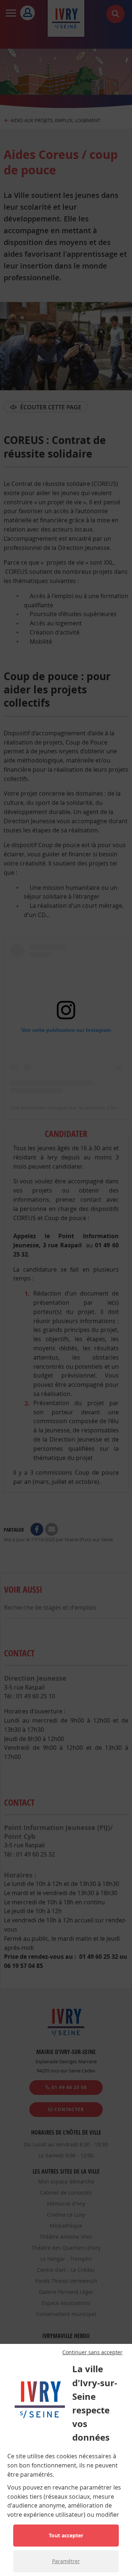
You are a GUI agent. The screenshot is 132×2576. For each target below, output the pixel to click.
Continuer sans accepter (92, 2352)
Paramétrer (66, 2561)
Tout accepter (66, 2535)
